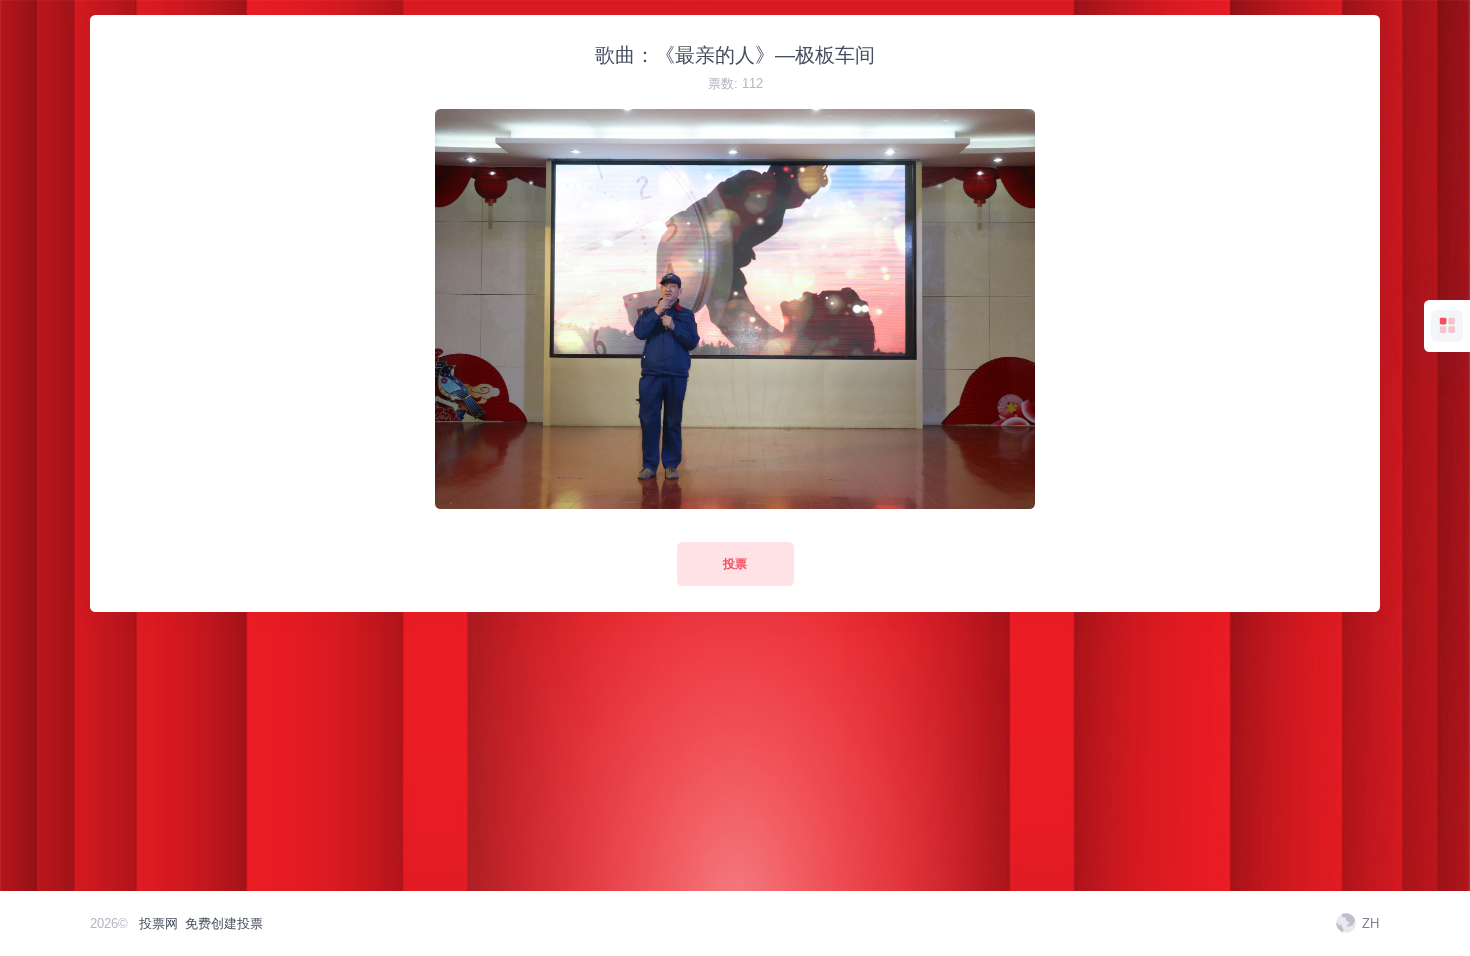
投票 (735, 564)
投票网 (158, 923)
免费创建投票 (224, 923)
